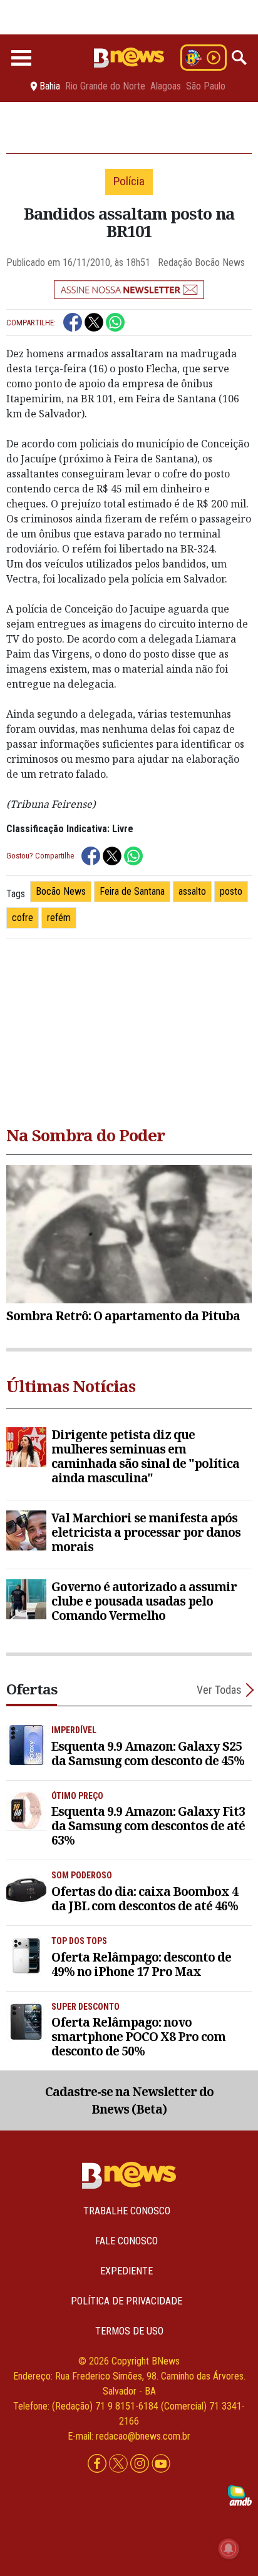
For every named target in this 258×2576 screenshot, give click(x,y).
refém (59, 918)
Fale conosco (126, 2241)
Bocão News (61, 891)
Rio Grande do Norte (105, 86)
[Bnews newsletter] (129, 290)
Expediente (126, 2271)
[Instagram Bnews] (141, 2464)
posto (231, 891)
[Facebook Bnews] (98, 2464)
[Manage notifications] (229, 2548)
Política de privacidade (126, 2301)
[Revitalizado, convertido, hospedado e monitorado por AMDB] (240, 2495)
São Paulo (206, 86)
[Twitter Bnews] (120, 2464)
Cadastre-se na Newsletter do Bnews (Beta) (129, 2100)
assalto (192, 891)
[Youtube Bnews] (161, 2464)
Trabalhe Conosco (127, 2211)
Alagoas (166, 86)
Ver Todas (219, 1690)
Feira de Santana (132, 891)
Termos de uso (129, 2331)
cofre (23, 918)
